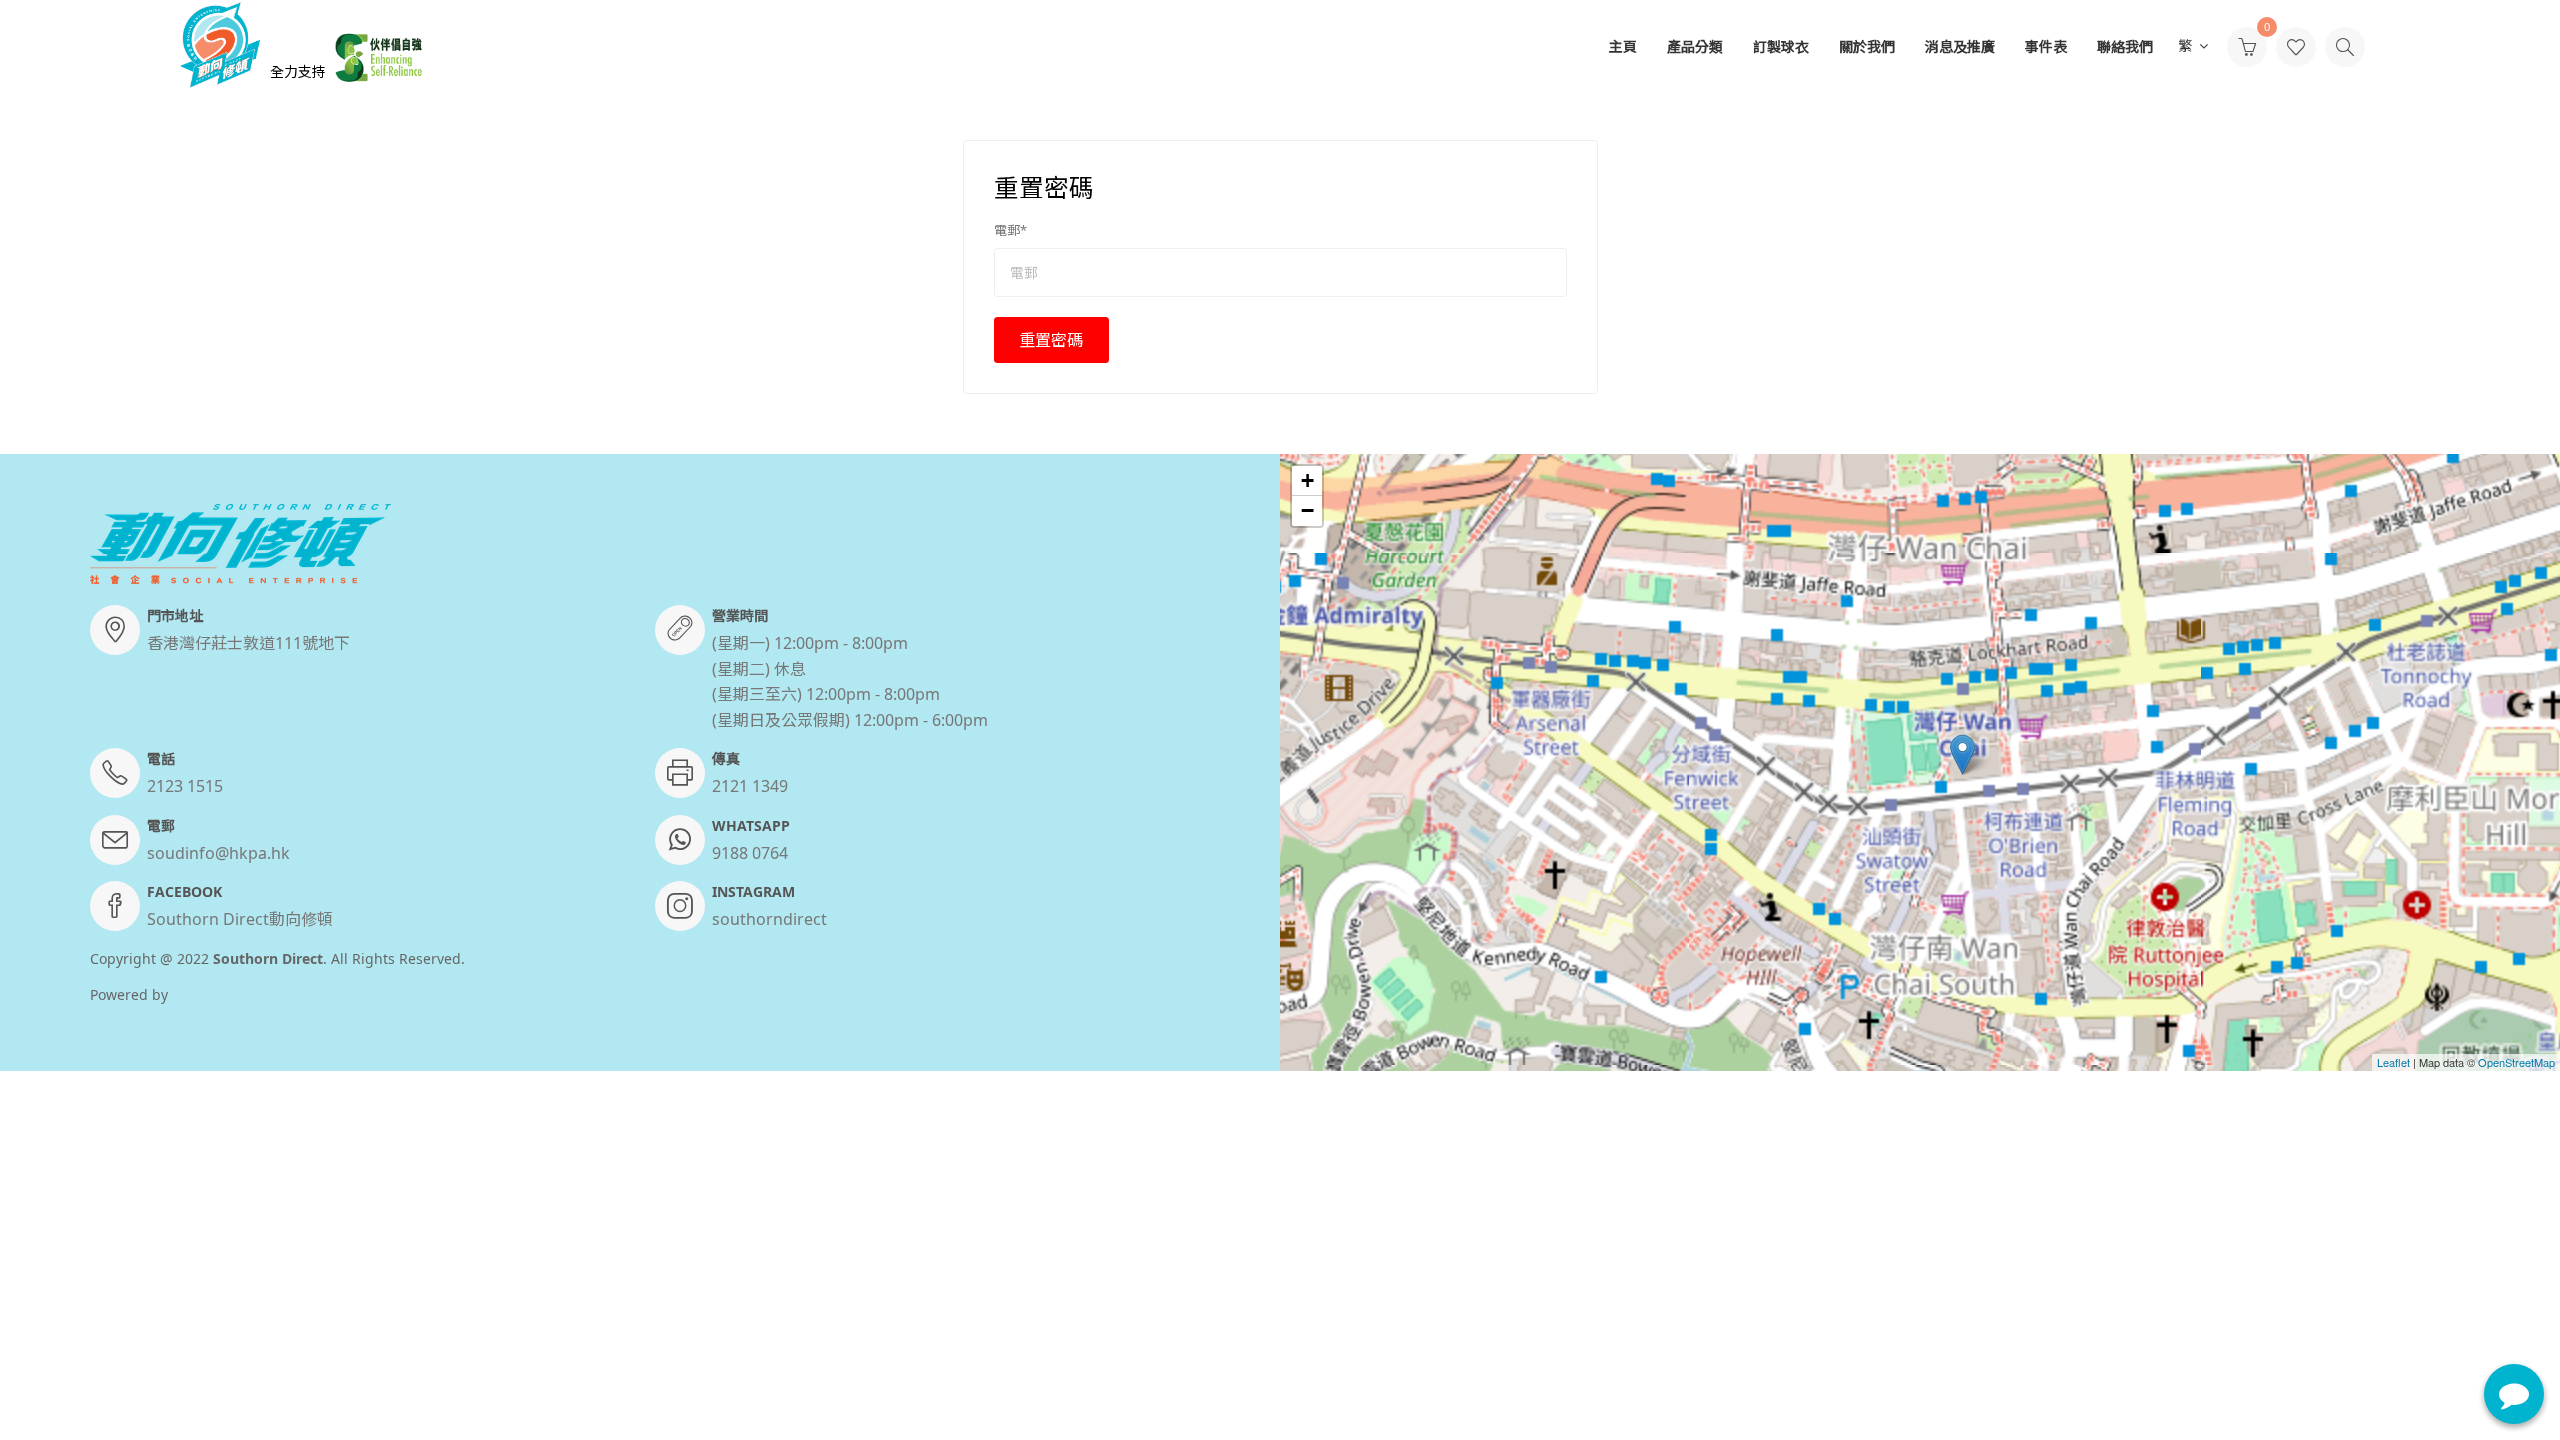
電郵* (1010, 230)
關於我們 (1867, 46)
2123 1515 (185, 786)
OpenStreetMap (2516, 1062)
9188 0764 (750, 853)
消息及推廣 (1960, 46)
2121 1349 (750, 786)
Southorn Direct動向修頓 (240, 919)
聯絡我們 (2125, 46)
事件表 (2046, 46)
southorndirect (769, 919)
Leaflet (2393, 1062)
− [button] (1307, 510)
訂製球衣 (1781, 46)
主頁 (1623, 46)
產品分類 (1695, 46)
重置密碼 (1051, 340)
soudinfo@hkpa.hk (218, 853)
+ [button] (1307, 480)
